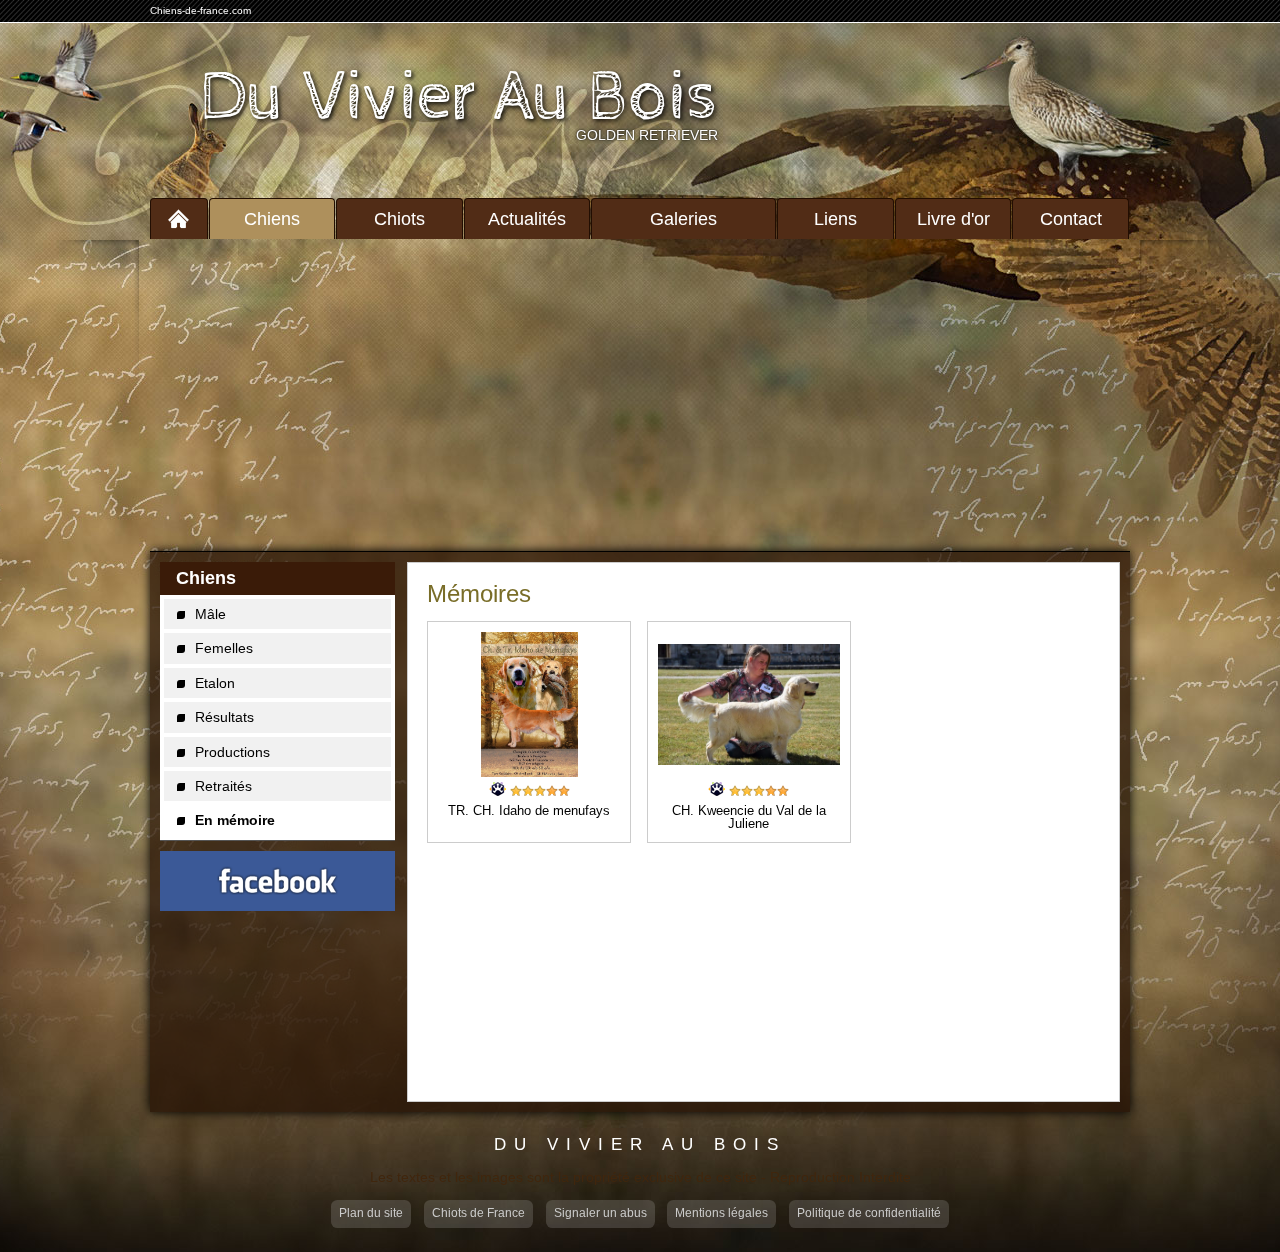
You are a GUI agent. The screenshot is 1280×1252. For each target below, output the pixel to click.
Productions (232, 752)
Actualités (527, 219)
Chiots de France (478, 1213)
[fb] (277, 881)
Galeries (683, 219)
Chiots (399, 219)
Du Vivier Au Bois (459, 98)
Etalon (215, 683)
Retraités (223, 786)
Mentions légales (721, 1213)
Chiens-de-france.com (200, 10)
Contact (1071, 219)
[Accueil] (179, 218)
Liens (835, 219)
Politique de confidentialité (869, 1213)
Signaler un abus (600, 1213)
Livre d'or (953, 219)
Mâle (210, 614)
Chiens (272, 219)
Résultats (224, 717)
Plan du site (371, 1213)
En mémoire (235, 820)
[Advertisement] (640, 395)
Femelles (224, 648)
